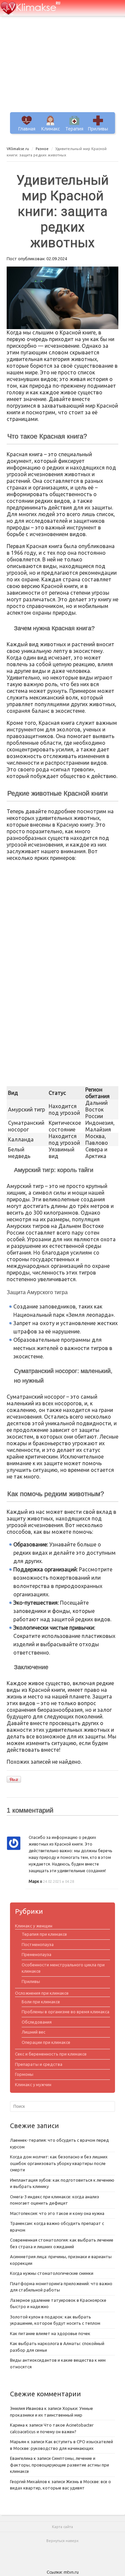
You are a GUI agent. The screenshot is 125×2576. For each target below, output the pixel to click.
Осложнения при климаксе (42, 1993)
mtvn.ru (71, 2572)
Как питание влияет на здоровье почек (50, 2333)
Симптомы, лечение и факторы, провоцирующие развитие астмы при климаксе (59, 2465)
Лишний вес (33, 2032)
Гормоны (24, 2074)
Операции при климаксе (46, 2042)
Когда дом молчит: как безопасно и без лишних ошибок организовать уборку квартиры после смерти (59, 2163)
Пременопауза (36, 1954)
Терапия (74, 129)
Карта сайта (62, 2527)
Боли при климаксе (41, 2002)
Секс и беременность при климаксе (51, 2054)
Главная (27, 129)
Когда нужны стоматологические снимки (52, 2273)
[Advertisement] (62, 67)
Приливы (98, 129)
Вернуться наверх (62, 2541)
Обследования (37, 2022)
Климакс (51, 129)
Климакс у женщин (34, 1926)
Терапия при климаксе (44, 1934)
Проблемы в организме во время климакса (65, 2012)
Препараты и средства (39, 2064)
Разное (42, 149)
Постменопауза (38, 1944)
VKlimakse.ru (18, 149)
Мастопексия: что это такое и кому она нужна (57, 2213)
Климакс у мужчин (33, 2084)
